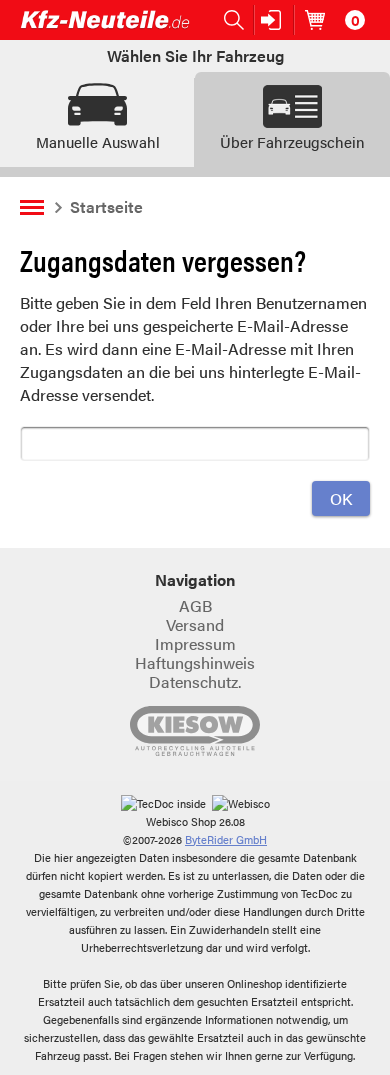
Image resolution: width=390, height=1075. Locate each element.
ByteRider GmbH (226, 839)
